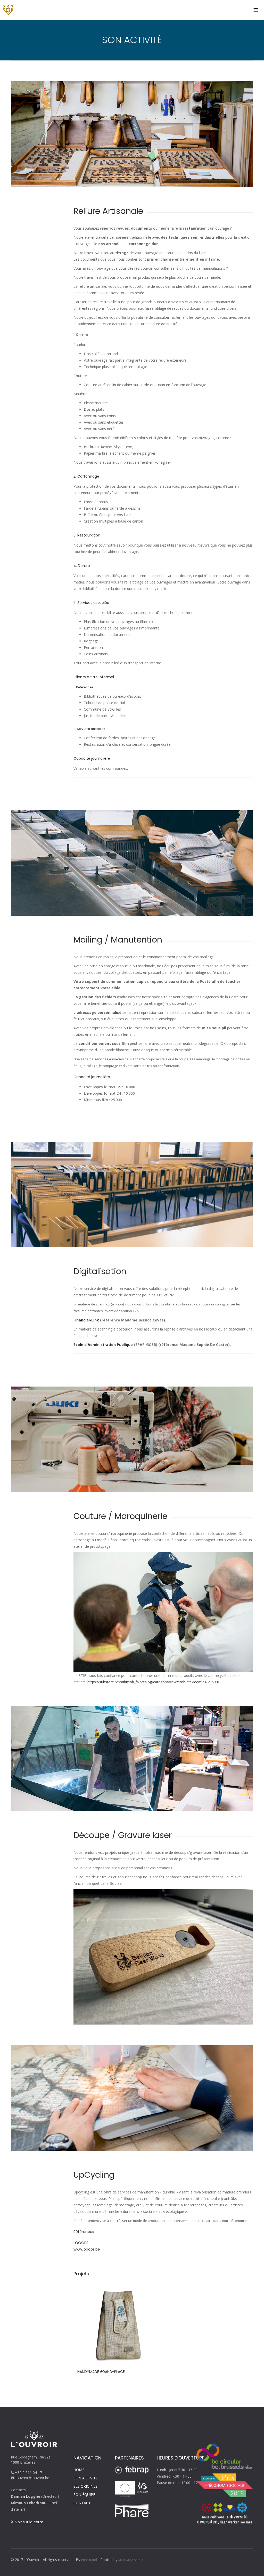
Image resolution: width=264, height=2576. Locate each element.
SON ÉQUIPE (84, 2495)
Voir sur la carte (29, 2522)
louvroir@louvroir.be (32, 2478)
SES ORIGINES (85, 2486)
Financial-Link (86, 1320)
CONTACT (82, 2503)
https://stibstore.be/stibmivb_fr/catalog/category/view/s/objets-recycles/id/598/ (153, 1682)
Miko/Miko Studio (131, 2560)
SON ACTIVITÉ (86, 2478)
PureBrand (89, 2560)
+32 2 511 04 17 (28, 2473)
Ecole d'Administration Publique (103, 1345)
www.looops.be (87, 2249)
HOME (79, 2470)
